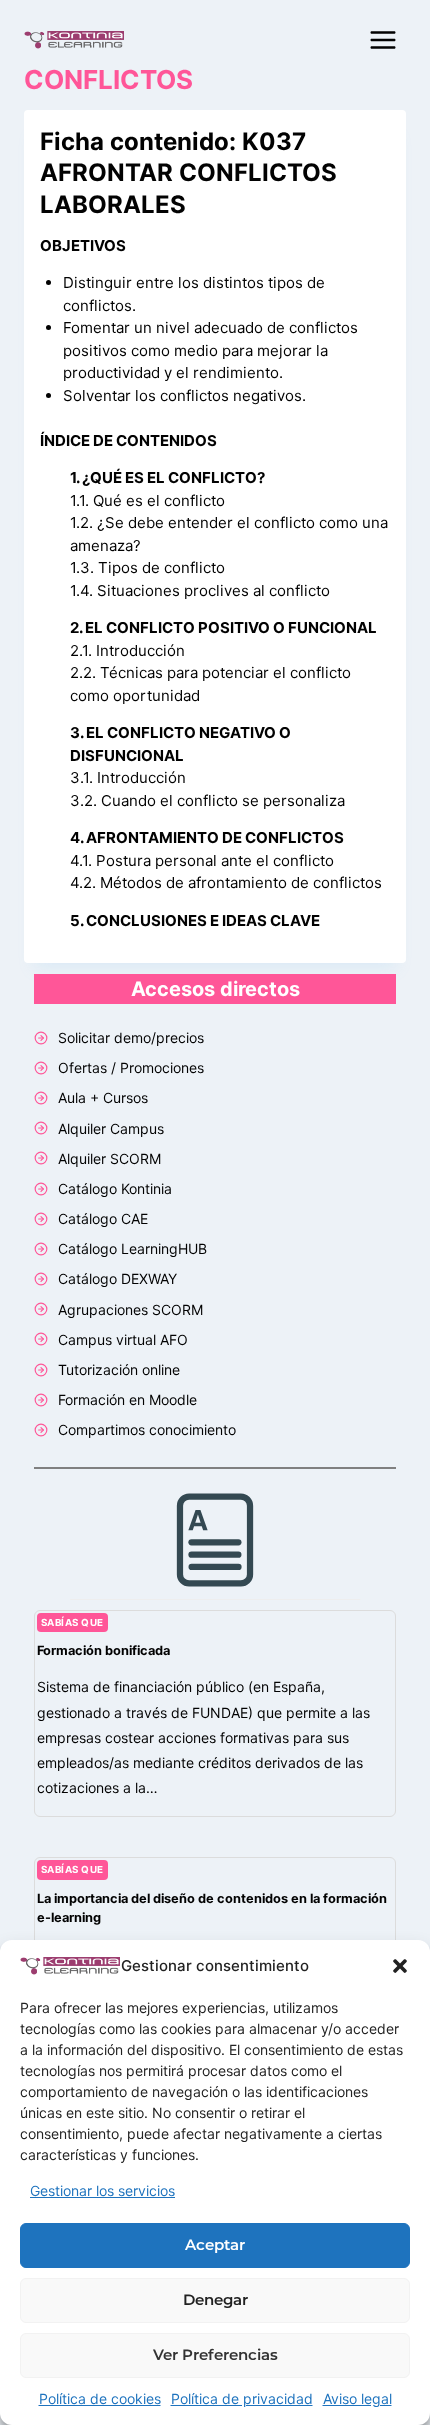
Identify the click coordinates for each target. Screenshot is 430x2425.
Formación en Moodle (127, 1399)
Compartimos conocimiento (147, 1429)
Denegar (215, 2299)
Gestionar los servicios (102, 2190)
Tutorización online (119, 1369)
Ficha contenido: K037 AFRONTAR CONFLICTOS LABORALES (188, 172)
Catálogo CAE (103, 1218)
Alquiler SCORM (109, 1158)
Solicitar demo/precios (131, 1037)
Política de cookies (100, 2398)
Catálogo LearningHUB (132, 1248)
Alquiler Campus (111, 1128)
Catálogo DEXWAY (117, 1278)
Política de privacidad (242, 2398)
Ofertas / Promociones (131, 1067)
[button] (400, 1966)
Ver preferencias (215, 2354)
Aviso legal (357, 2398)
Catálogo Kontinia (115, 1188)
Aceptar (215, 2244)
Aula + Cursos (103, 1097)
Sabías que (72, 1622)
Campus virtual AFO (123, 1339)
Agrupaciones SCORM (130, 1309)
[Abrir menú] (382, 39)
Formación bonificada (103, 1650)
